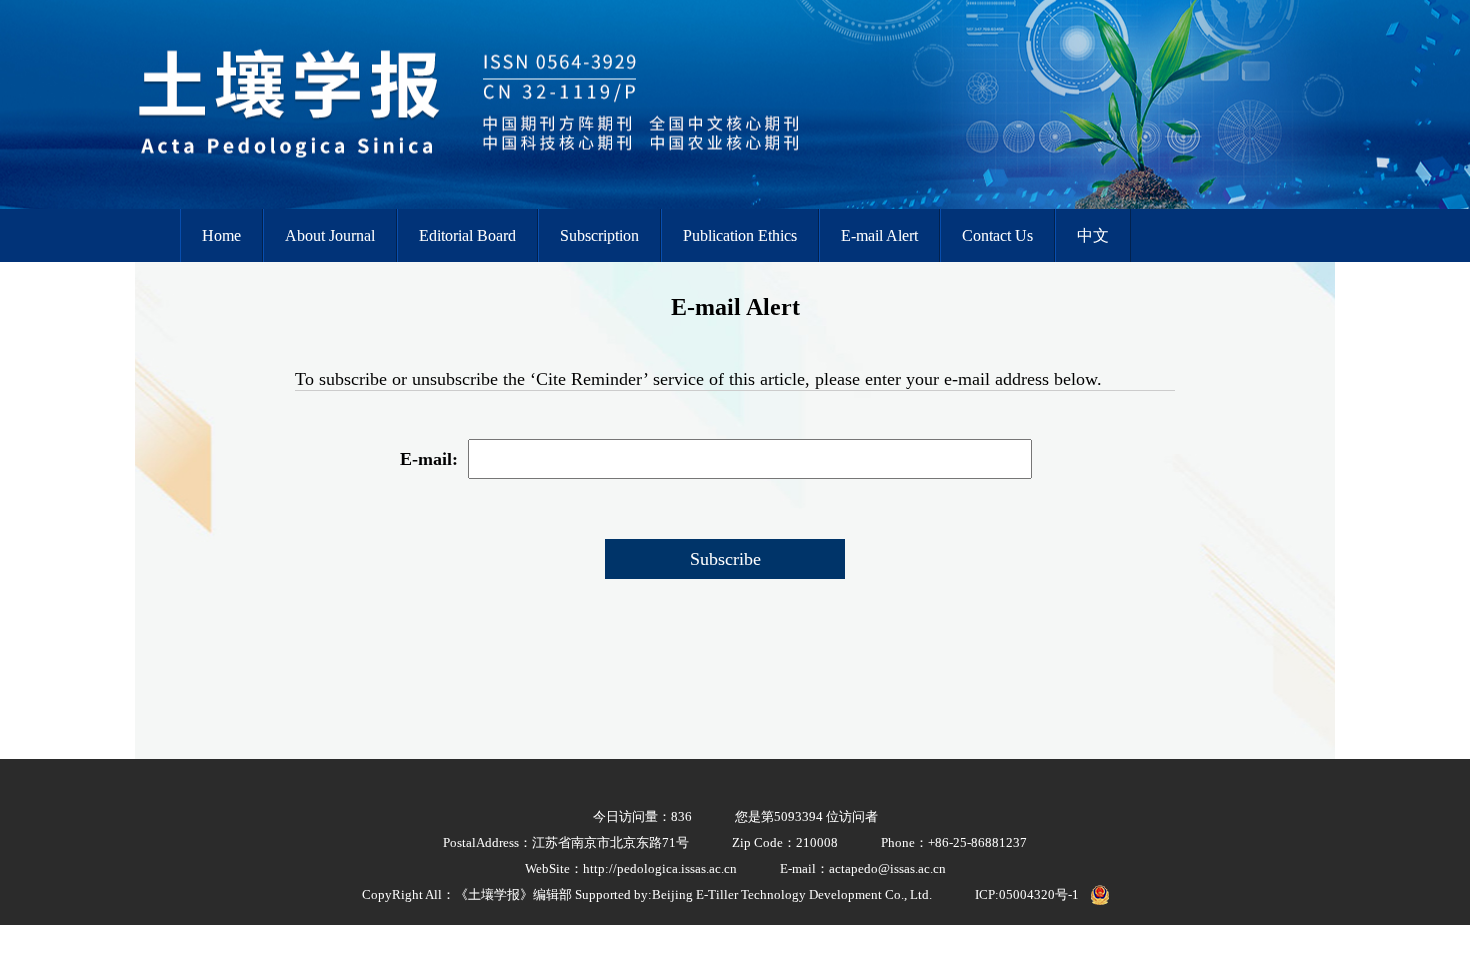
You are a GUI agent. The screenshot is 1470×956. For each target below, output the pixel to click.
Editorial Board (467, 235)
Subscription (599, 235)
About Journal (330, 235)
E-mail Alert (879, 235)
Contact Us (997, 235)
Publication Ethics (740, 235)
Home (221, 235)
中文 (1093, 235)
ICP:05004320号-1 (1027, 894)
